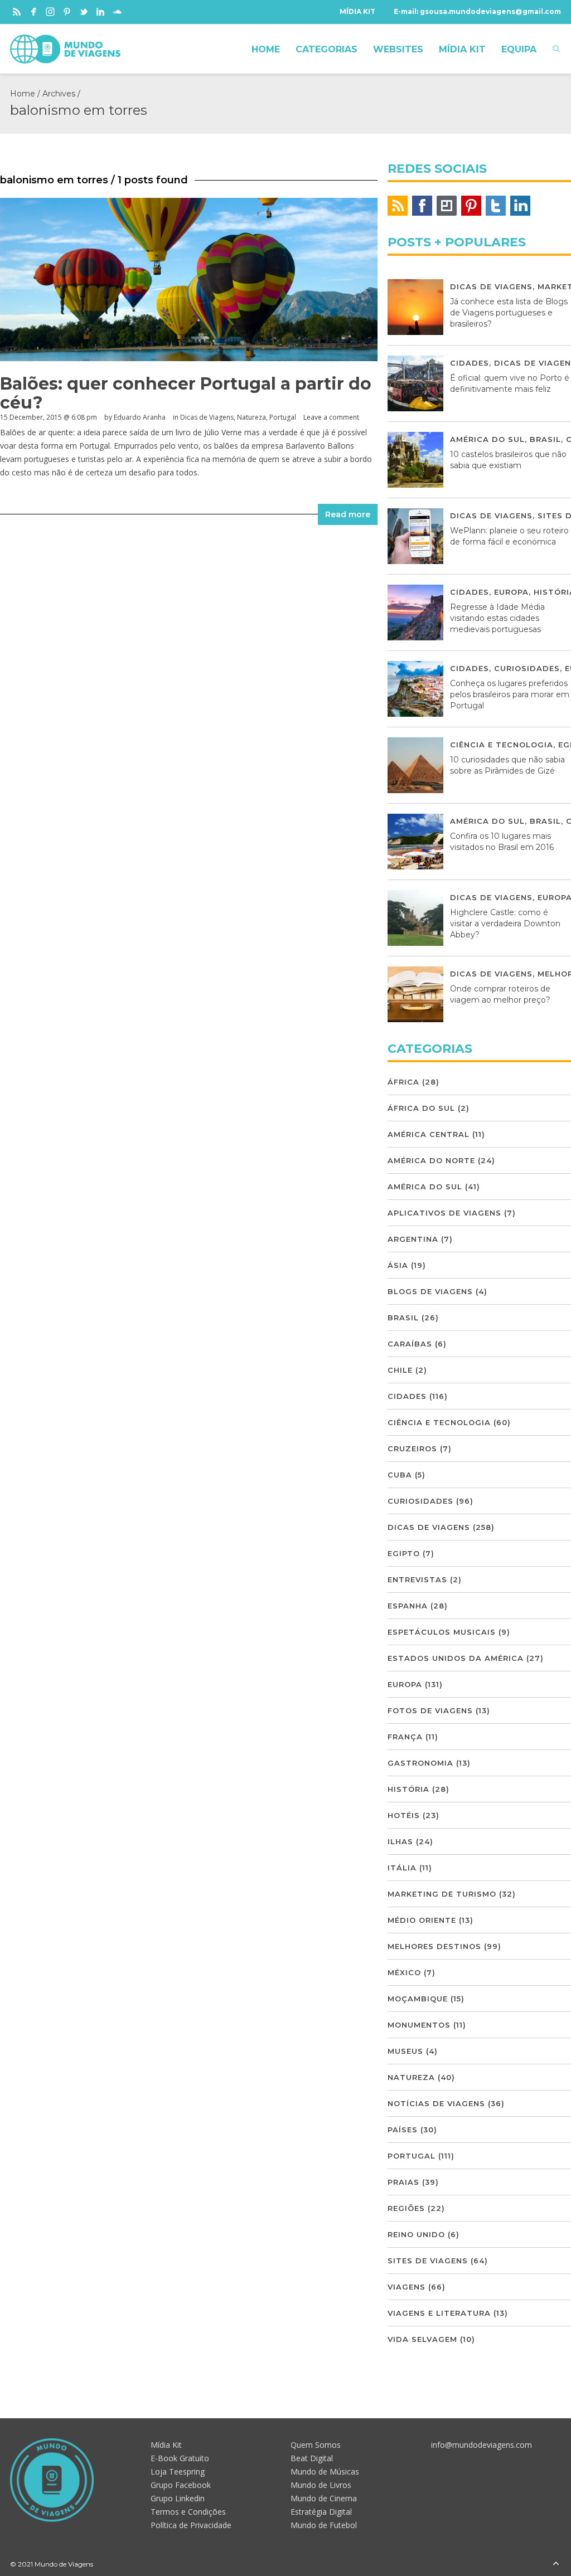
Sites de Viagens (428, 2261)
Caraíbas (410, 1344)
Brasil (545, 439)
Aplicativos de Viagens (444, 1213)
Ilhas (400, 1841)
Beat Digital (312, 2458)
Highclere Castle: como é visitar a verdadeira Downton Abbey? (505, 924)
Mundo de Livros (321, 2485)
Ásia (398, 1265)
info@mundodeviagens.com (482, 2445)
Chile (400, 1370)
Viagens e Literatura (439, 2313)
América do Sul (487, 439)
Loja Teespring (178, 2471)
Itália (402, 1868)
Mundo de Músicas (325, 2471)
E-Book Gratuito (180, 2458)
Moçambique (418, 1999)
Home (23, 94)
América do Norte (431, 1160)
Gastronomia (420, 1763)
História (408, 1789)
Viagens (407, 2287)
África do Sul (421, 1108)
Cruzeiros (412, 1449)
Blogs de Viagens (430, 1291)
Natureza (251, 417)
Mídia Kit (166, 2445)
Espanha (408, 1606)
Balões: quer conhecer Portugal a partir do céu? (186, 393)
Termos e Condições (188, 2512)
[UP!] (556, 2564)
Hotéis (404, 1815)
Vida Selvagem (422, 2339)
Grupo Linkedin (178, 2498)
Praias (403, 2182)
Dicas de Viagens (207, 417)
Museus (405, 2051)
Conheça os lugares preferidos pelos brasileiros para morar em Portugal (510, 694)
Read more (348, 514)
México (404, 1972)
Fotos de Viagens (430, 1710)
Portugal (283, 417)
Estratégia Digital (321, 2512)
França (405, 1737)
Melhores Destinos (434, 1946)
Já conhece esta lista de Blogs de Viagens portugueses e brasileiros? (509, 313)
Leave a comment (331, 417)
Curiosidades (527, 668)
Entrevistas (417, 1579)
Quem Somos (316, 2445)
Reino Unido (416, 2234)
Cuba (400, 1475)
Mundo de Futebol (324, 2525)
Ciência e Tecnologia (502, 745)
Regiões (406, 2208)
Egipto (404, 1553)
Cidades (470, 363)
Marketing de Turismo (442, 1894)
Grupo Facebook (181, 2485)
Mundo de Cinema (324, 2498)
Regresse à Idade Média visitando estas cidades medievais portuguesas (497, 618)
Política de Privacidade (191, 2525)
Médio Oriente (422, 1920)
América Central (429, 1134)
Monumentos (419, 2025)
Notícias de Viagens (436, 2103)
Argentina (413, 1239)
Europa (511, 592)
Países (403, 2130)
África (403, 1082)
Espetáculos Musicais (442, 1632)
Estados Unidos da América (456, 1658)
